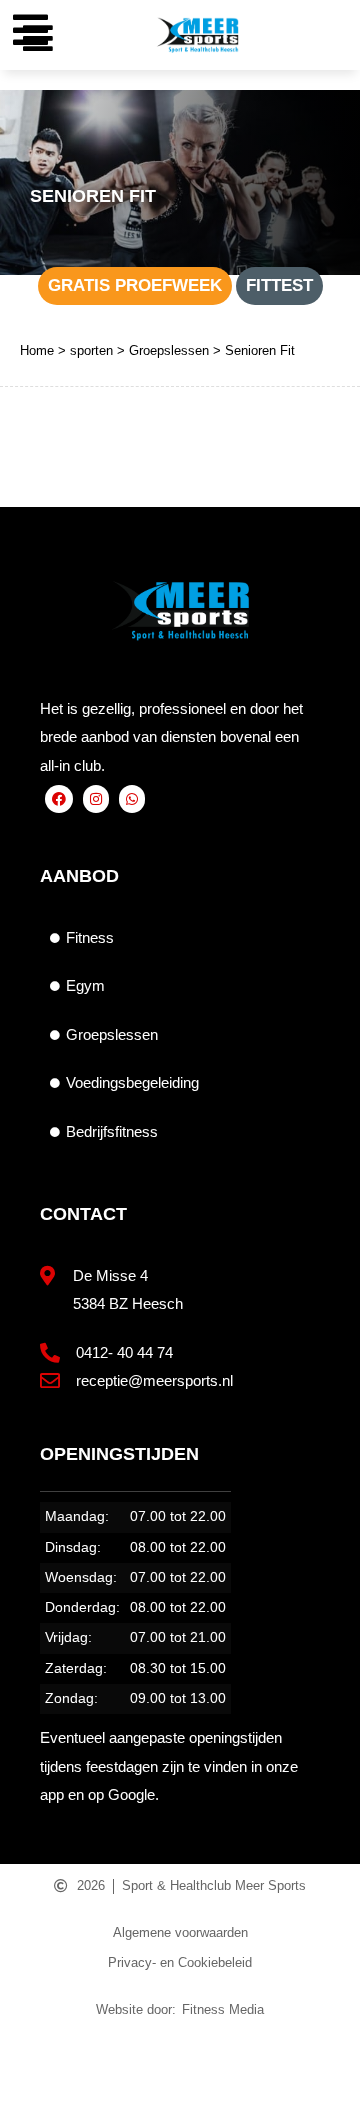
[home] (45, 2049)
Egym (85, 985)
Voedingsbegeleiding (132, 1082)
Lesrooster (228, 2087)
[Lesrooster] (225, 2049)
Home (37, 350)
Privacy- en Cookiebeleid (180, 1962)
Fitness (90, 937)
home (45, 2087)
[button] (37, 37)
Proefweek (135, 2087)
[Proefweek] (135, 2049)
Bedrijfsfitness (112, 1131)
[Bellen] (315, 2049)
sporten (91, 350)
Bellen (315, 2087)
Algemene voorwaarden (180, 1932)
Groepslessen (169, 350)
